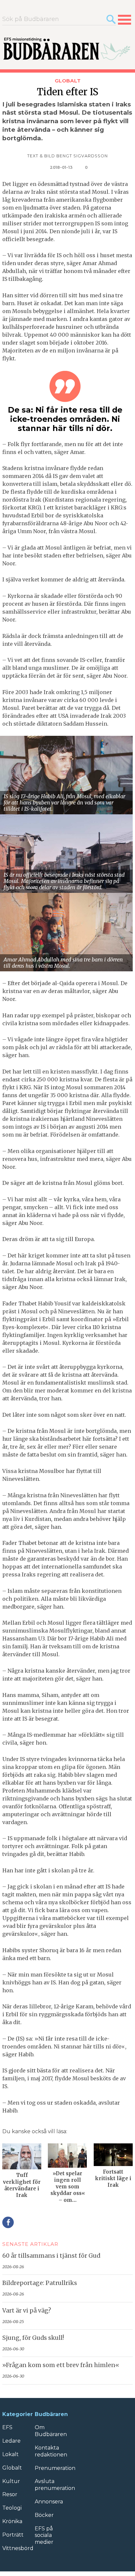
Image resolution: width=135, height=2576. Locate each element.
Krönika (12, 2521)
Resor (10, 2494)
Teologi (12, 2508)
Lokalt (10, 2454)
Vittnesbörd (18, 2548)
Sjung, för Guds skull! (33, 2338)
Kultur (11, 2481)
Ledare (11, 2441)
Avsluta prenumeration (55, 2485)
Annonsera (49, 2502)
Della (8, 2222)
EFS (7, 2427)
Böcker (44, 2515)
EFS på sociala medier (44, 2535)
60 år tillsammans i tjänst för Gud (51, 2256)
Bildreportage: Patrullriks (40, 2283)
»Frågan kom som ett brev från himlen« (61, 2365)
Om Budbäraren (51, 2431)
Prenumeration (55, 2468)
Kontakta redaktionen (51, 2451)
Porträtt (13, 2535)
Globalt (68, 81)
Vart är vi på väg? (27, 2311)
